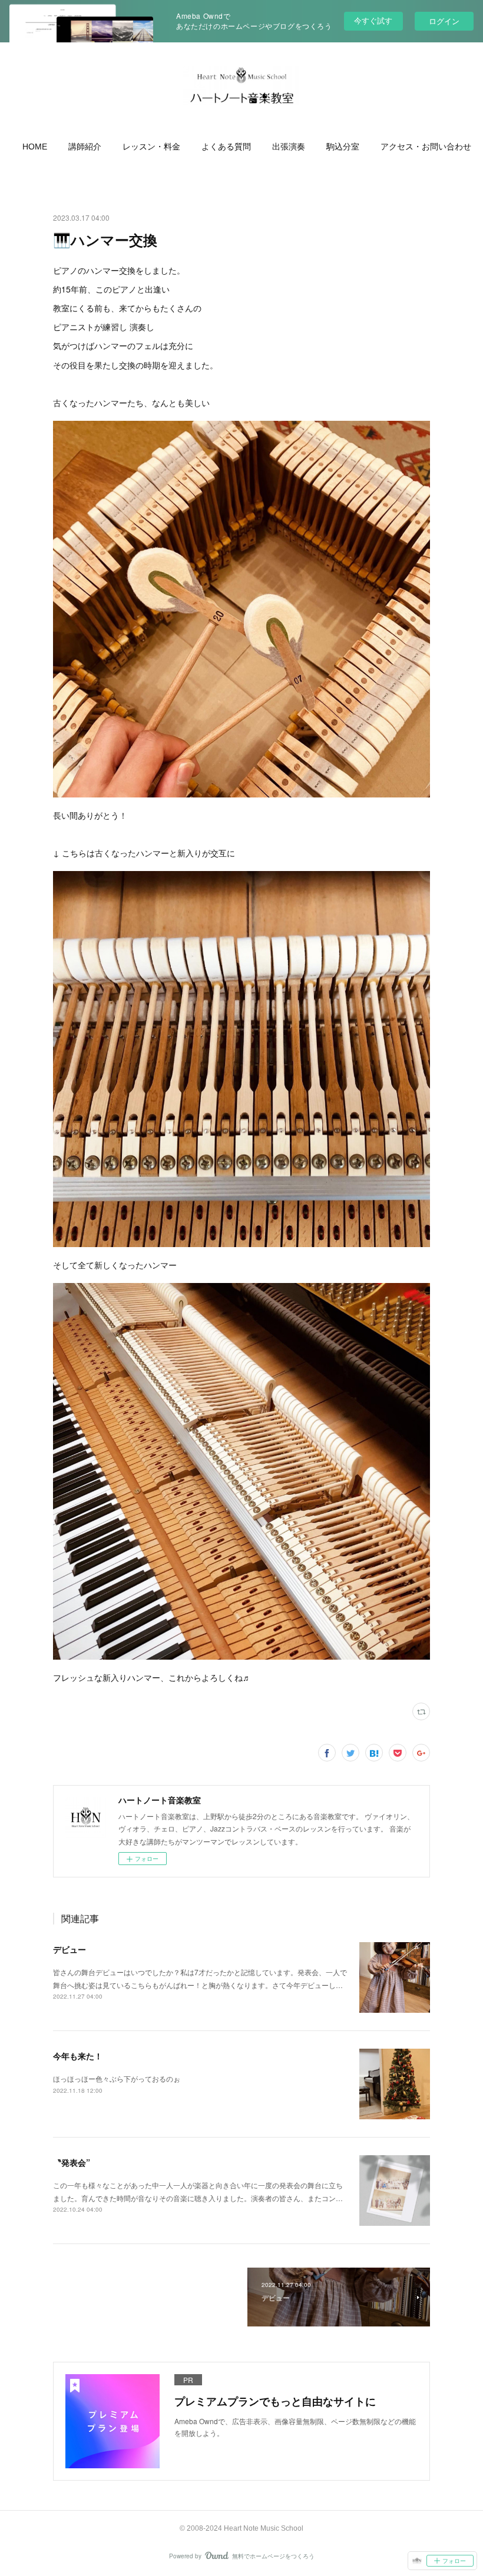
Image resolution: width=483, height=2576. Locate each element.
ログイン (444, 21)
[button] (35, 147)
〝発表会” (72, 2162)
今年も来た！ (78, 2056)
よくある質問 (226, 147)
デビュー (70, 1949)
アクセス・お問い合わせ (426, 147)
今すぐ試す (373, 20)
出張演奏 (289, 147)
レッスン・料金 (151, 147)
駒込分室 (343, 147)
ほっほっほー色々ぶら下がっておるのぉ (117, 2078)
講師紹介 (85, 147)
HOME (35, 147)
